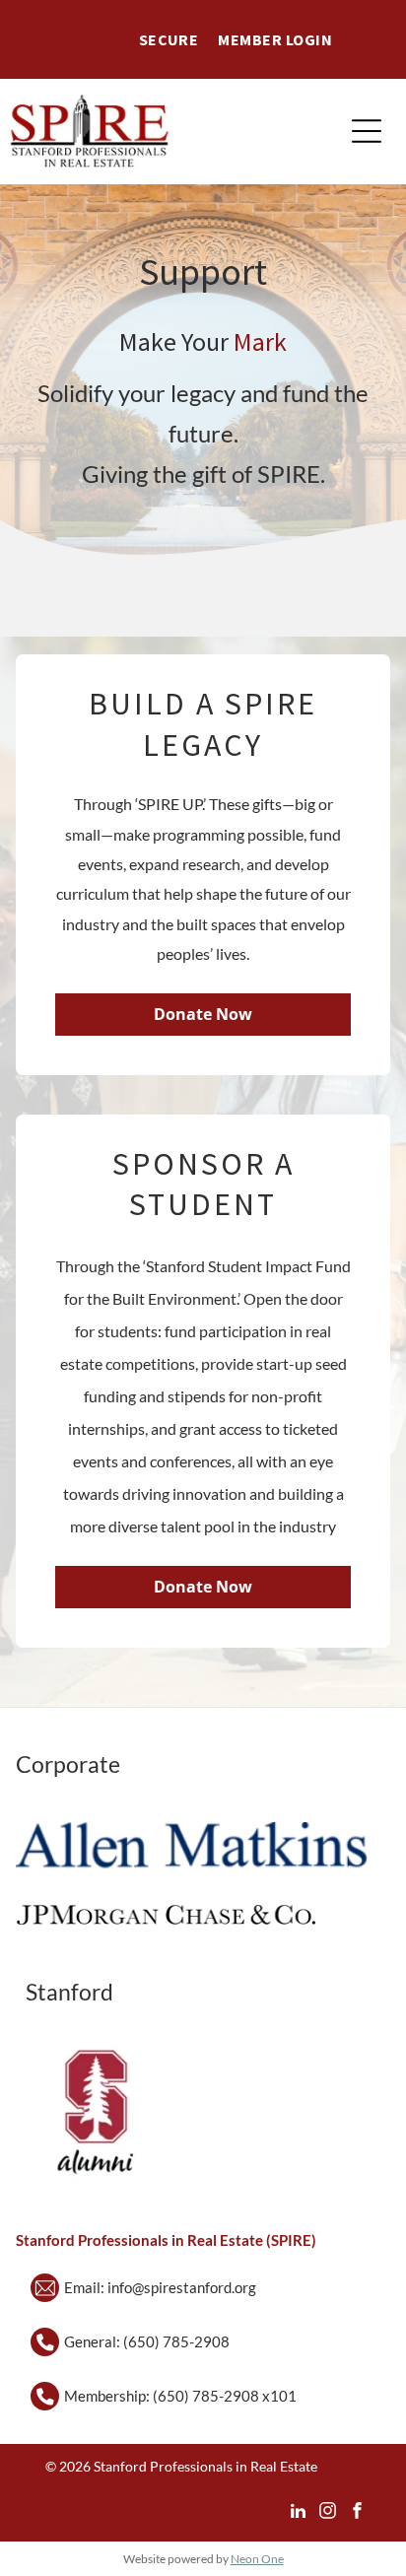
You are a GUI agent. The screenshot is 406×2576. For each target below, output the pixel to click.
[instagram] (328, 2513)
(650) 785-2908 (176, 2341)
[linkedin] (298, 2513)
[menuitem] (169, 39)
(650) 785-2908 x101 (225, 2396)
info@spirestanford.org (182, 2287)
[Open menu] (367, 131)
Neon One (257, 2559)
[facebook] (357, 2513)
